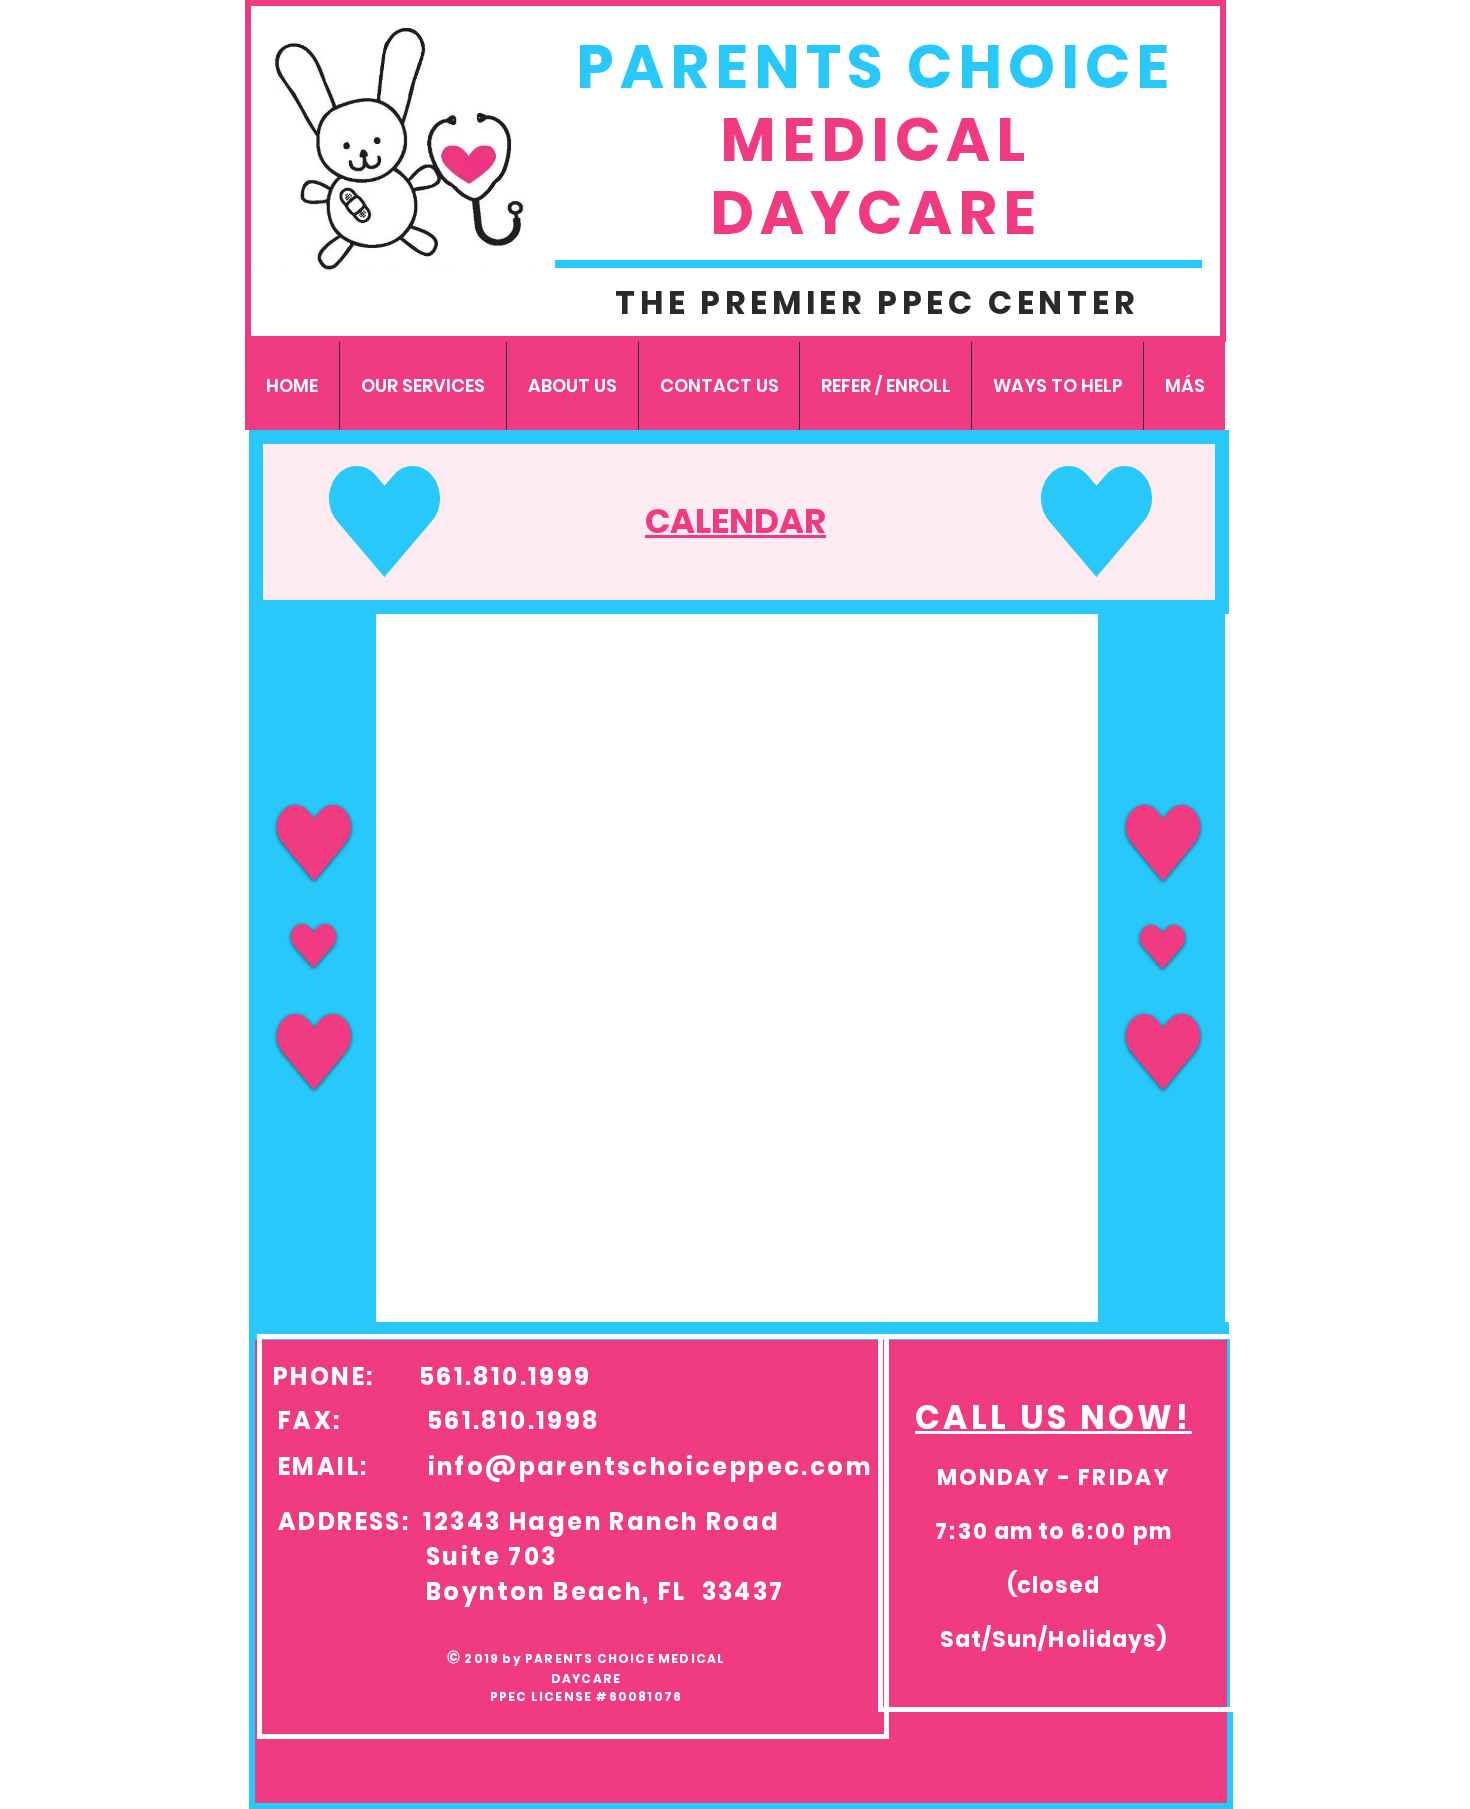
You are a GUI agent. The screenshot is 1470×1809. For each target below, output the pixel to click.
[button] (422, 386)
